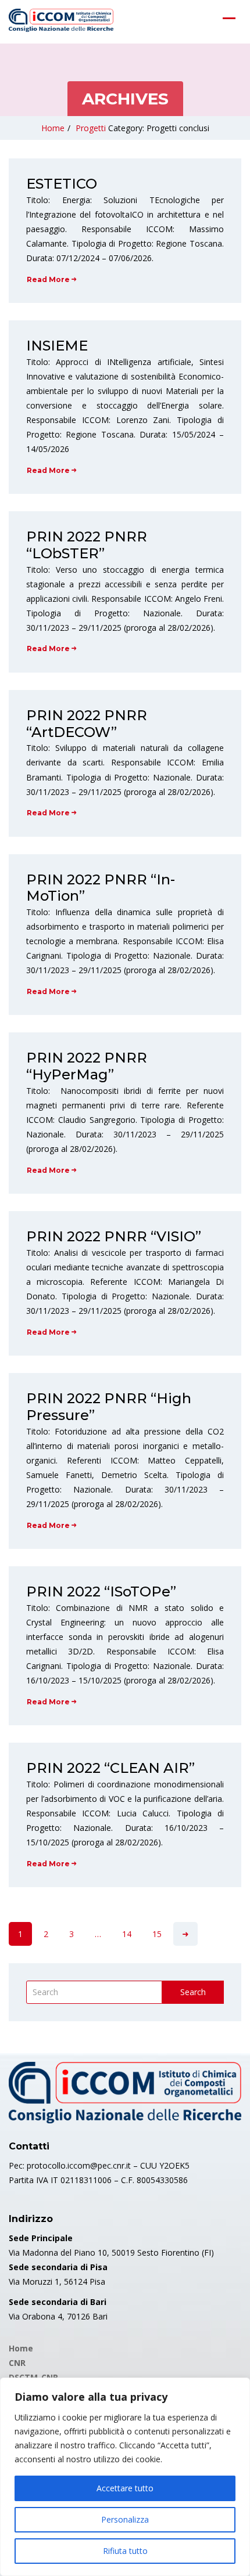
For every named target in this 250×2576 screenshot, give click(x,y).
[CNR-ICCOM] (61, 20)
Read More (48, 279)
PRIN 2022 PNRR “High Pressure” (109, 1407)
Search (193, 1992)
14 (127, 1934)
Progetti (91, 128)
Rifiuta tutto (125, 2551)
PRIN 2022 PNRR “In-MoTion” (101, 888)
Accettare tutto (125, 2488)
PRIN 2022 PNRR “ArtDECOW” (87, 724)
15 (157, 1934)
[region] (125, 2477)
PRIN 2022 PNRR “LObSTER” (87, 545)
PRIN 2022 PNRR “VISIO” (114, 1236)
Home (53, 128)
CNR (17, 2363)
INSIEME (57, 346)
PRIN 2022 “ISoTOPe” (101, 1592)
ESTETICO (62, 184)
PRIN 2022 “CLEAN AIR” (110, 1768)
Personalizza (125, 2519)
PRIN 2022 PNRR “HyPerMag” (87, 1066)
